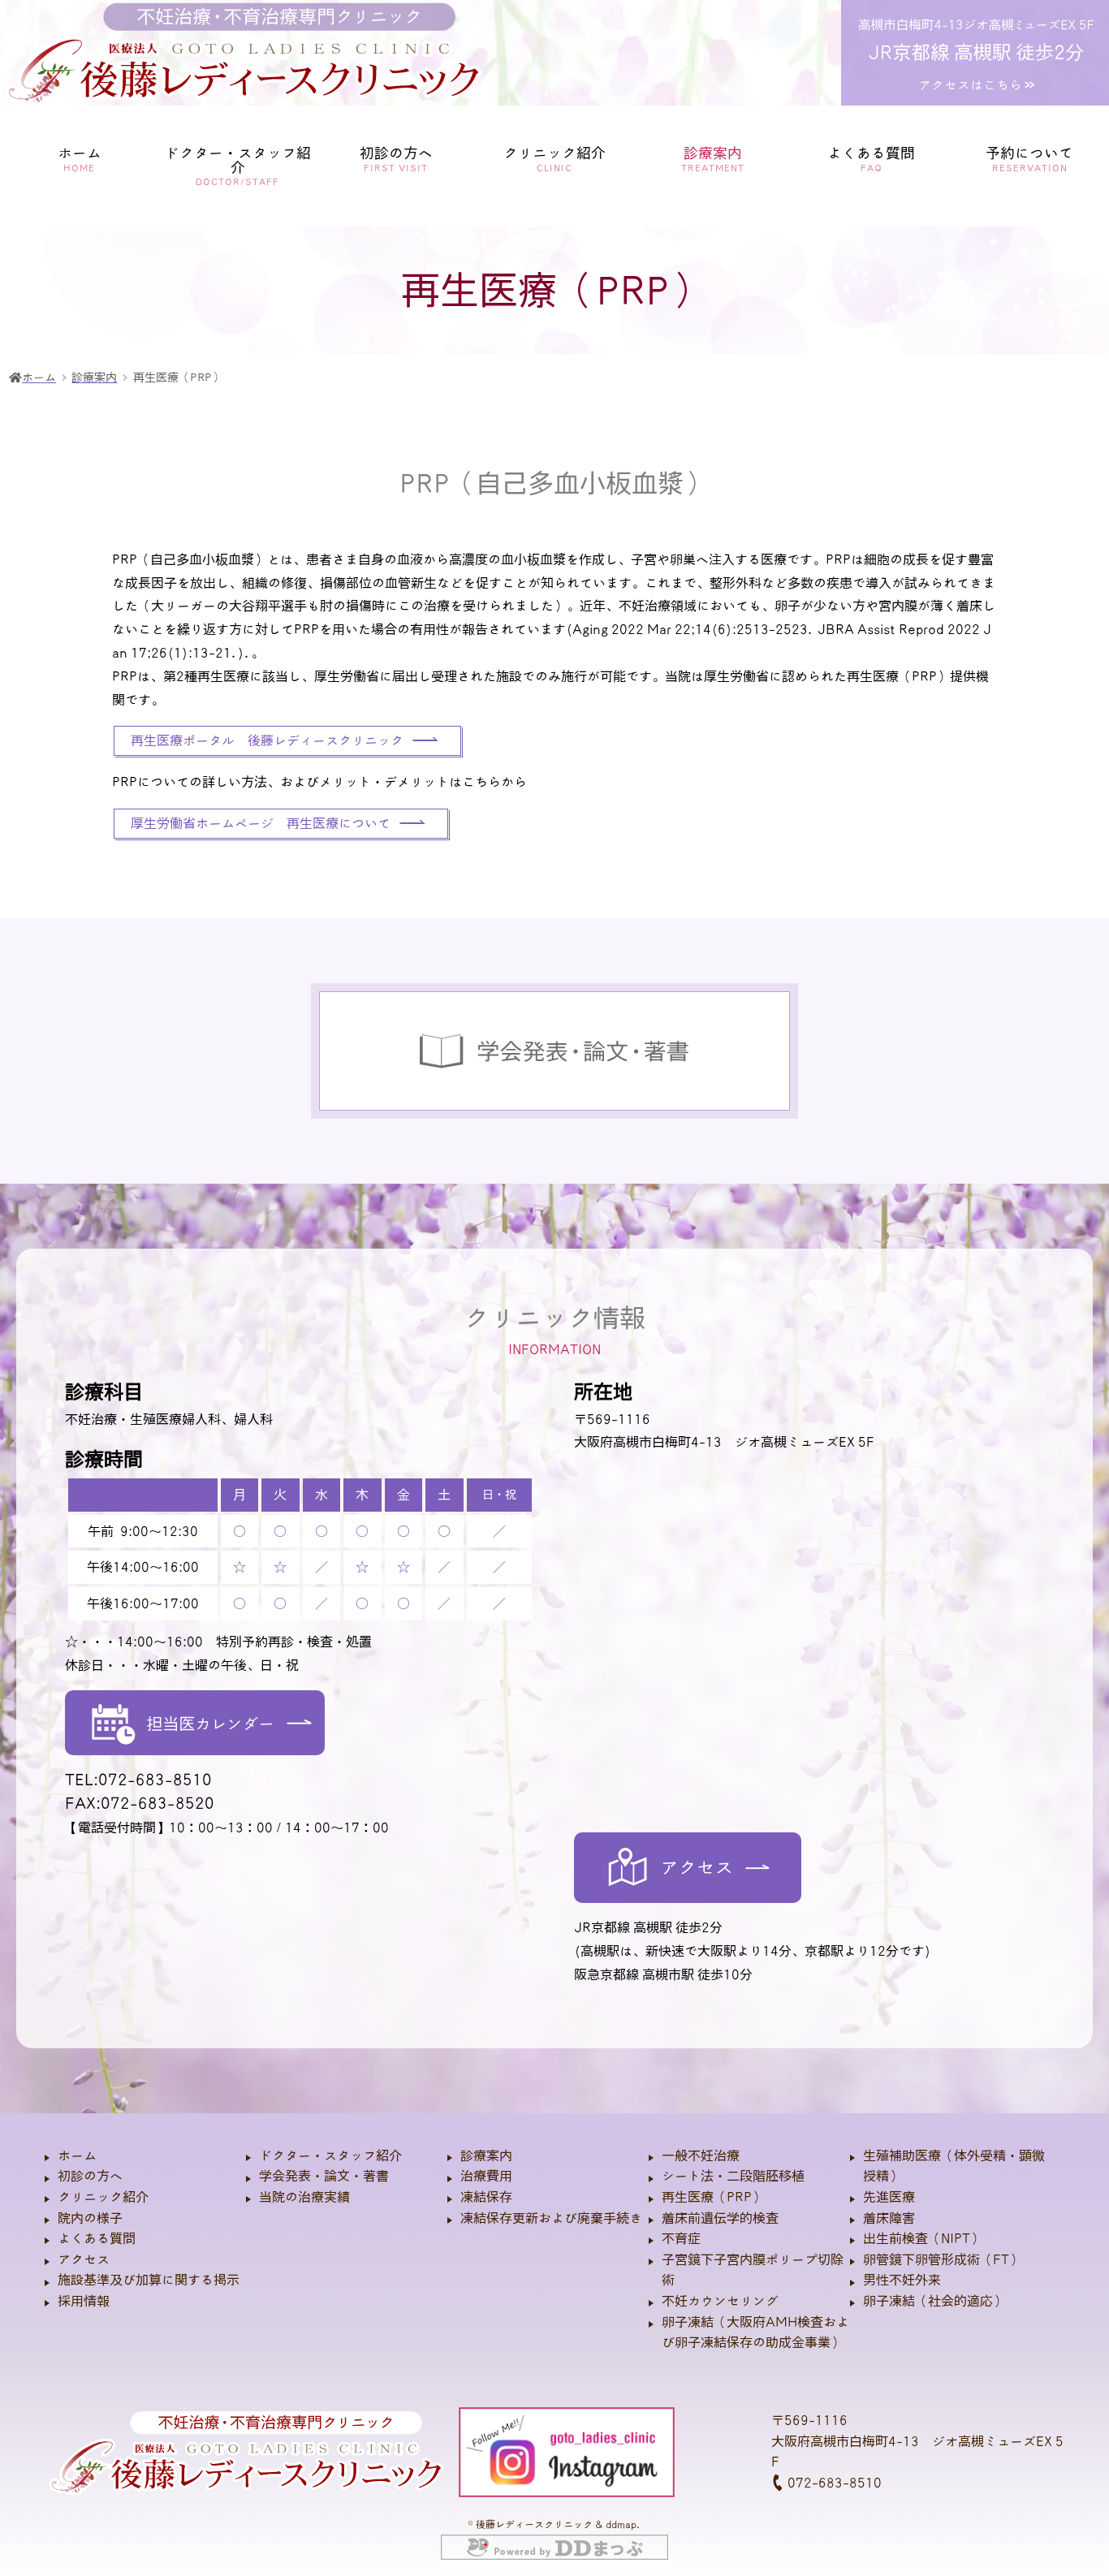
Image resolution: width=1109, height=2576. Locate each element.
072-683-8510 (833, 2483)
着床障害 (889, 2218)
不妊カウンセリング (720, 2301)
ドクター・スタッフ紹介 (330, 2155)
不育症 (681, 2238)
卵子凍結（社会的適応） (934, 2301)
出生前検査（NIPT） (923, 2238)
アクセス (84, 2259)
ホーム (80, 159)
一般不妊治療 (701, 2155)
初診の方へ (396, 159)
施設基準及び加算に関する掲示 (149, 2280)
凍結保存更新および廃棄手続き (551, 2218)
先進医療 (889, 2197)
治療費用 (486, 2176)
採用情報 (84, 2301)
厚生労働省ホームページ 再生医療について (261, 823)
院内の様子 (90, 2218)
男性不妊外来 (902, 2280)
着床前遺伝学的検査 (720, 2218)
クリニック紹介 (103, 2197)
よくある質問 (871, 159)
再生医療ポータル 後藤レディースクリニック (267, 740)
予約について (1029, 159)
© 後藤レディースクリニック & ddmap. (554, 2524)
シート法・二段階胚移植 (733, 2176)
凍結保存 (486, 2197)
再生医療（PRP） (713, 2197)
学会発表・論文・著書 (324, 2176)
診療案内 (486, 2155)
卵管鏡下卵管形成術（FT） (943, 2259)
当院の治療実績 (304, 2197)
